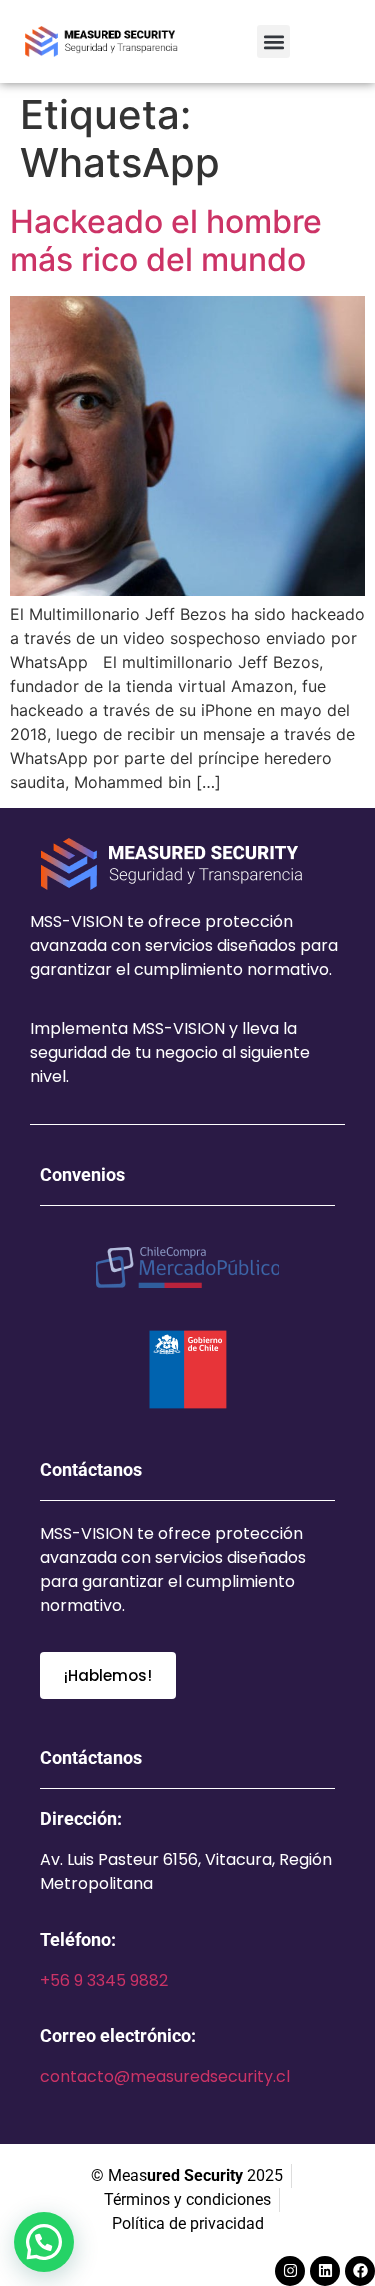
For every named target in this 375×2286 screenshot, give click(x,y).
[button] (273, 41)
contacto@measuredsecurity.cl (165, 2076)
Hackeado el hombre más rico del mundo (166, 240)
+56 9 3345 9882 (104, 1980)
